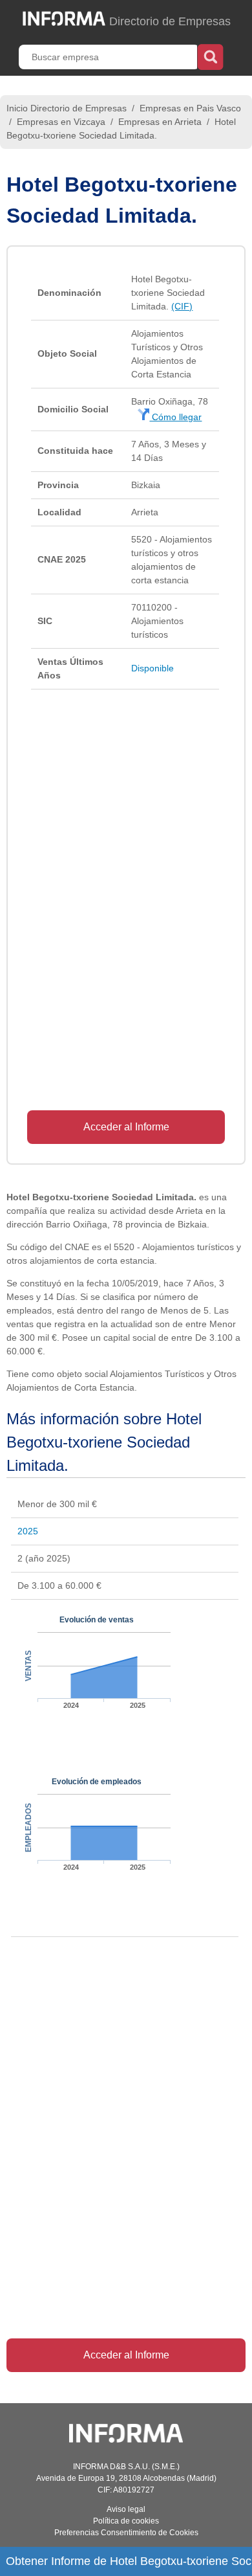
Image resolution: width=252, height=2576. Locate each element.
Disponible (152, 668)
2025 (28, 1531)
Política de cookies (126, 2521)
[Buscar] (210, 56)
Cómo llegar (175, 417)
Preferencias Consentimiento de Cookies (126, 2533)
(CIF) (182, 306)
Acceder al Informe (126, 1127)
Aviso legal (126, 2509)
